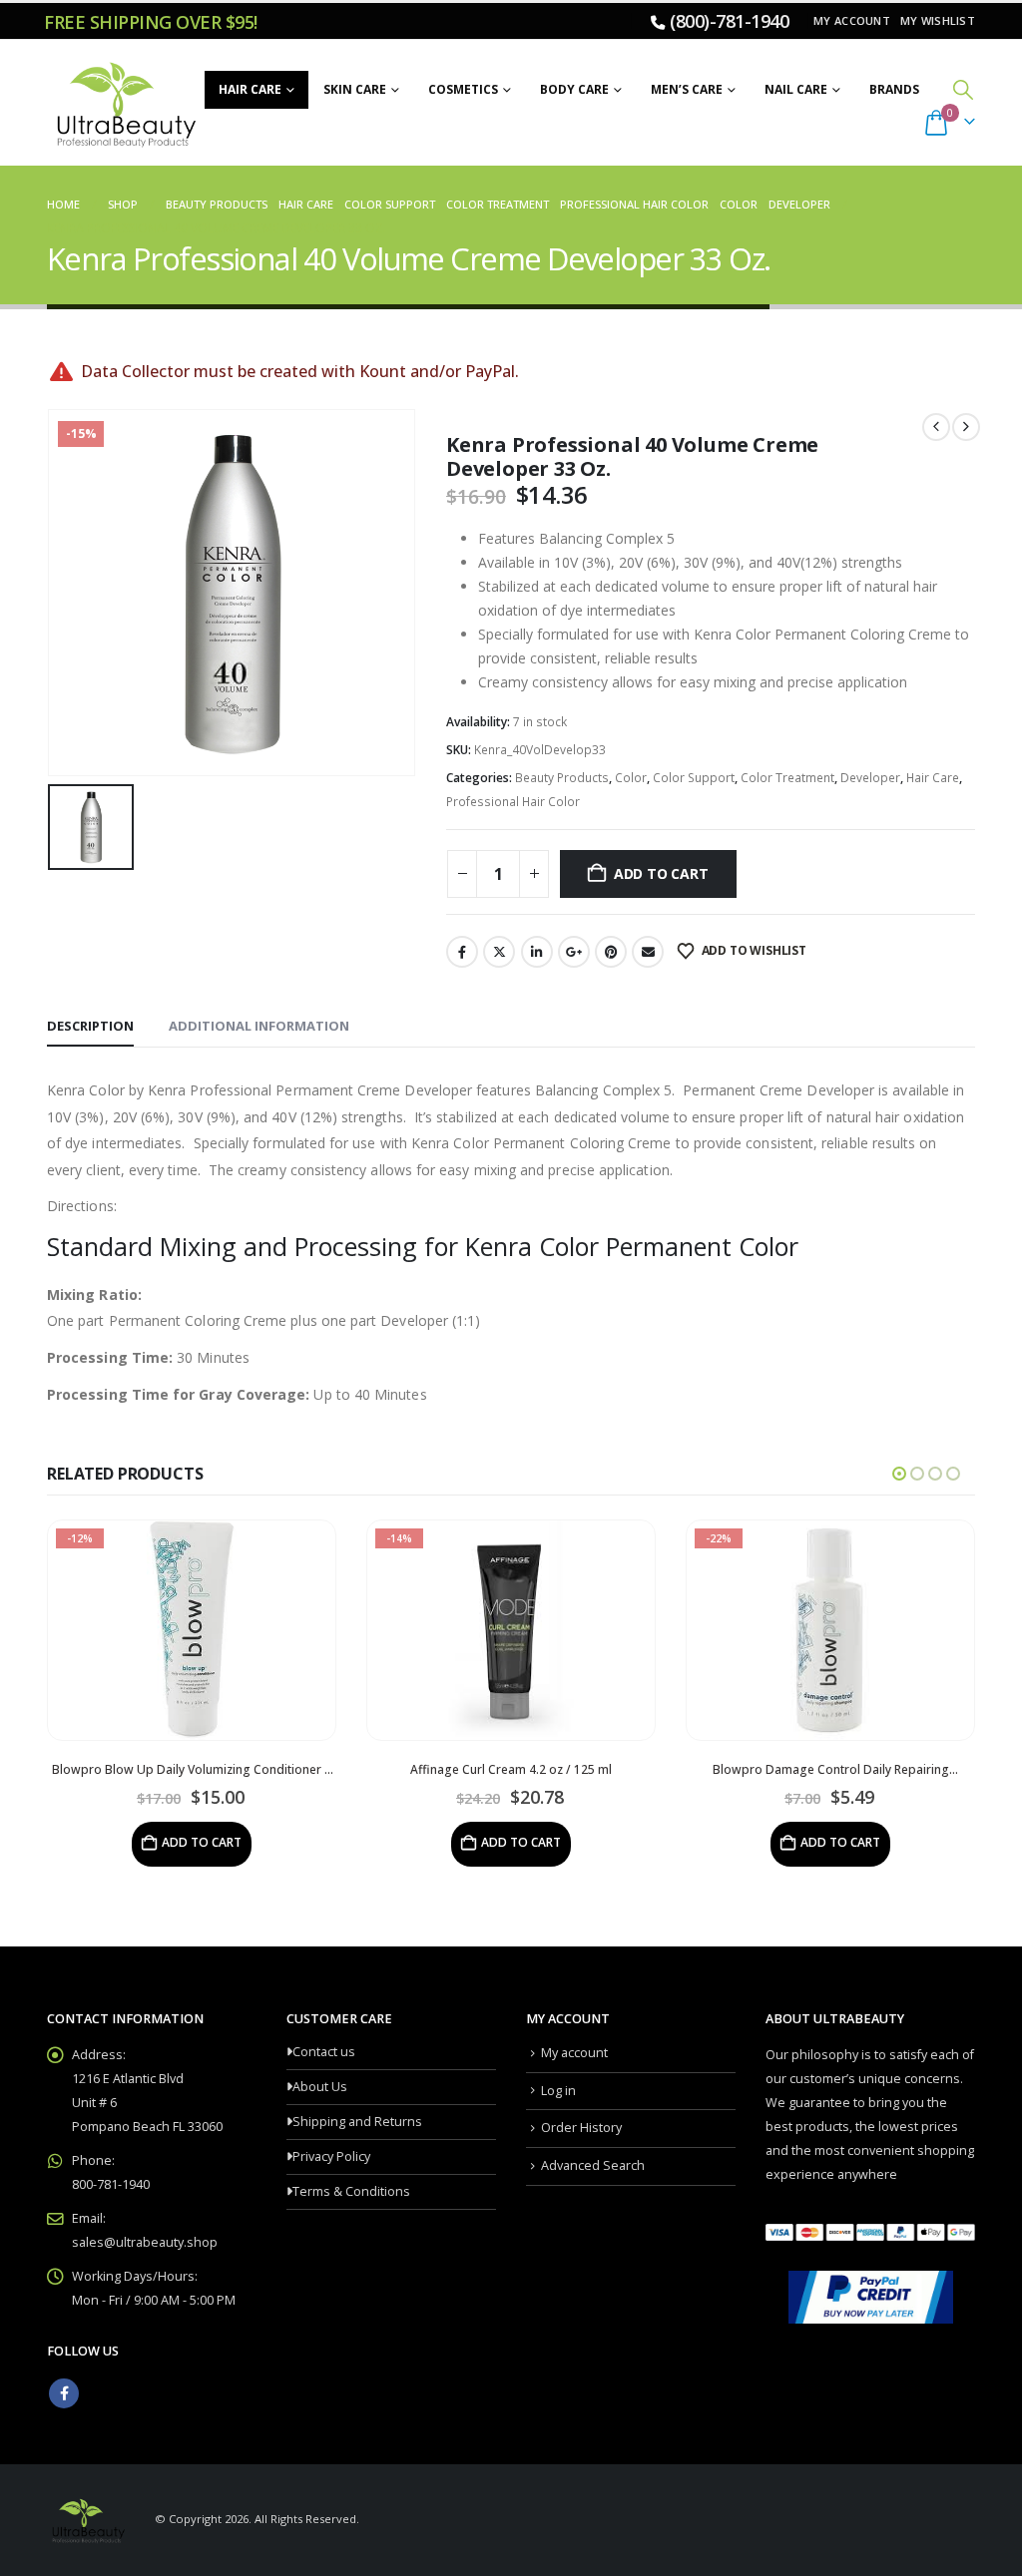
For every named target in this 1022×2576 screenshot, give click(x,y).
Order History (581, 2128)
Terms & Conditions (351, 2191)
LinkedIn (537, 952)
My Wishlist (938, 20)
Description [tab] (90, 1026)
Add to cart (661, 873)
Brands (894, 89)
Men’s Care (687, 89)
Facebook (462, 952)
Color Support (694, 778)
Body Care (574, 89)
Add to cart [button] (202, 1842)
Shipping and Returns (357, 2122)
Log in (558, 2091)
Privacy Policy (331, 2156)
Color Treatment (787, 778)
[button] (963, 89)
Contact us (324, 2052)
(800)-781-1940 (729, 21)
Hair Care (250, 89)
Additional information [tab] (259, 1026)
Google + (574, 952)
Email (648, 952)
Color (631, 778)
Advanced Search (593, 2165)
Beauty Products (562, 778)
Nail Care (796, 89)
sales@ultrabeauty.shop (145, 2242)
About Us (320, 2087)
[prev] (936, 427)
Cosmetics (463, 89)
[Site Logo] (123, 103)
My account (852, 20)
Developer (870, 778)
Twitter (499, 952)
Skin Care (355, 89)
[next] (966, 427)
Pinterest (611, 952)
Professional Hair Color (513, 802)
